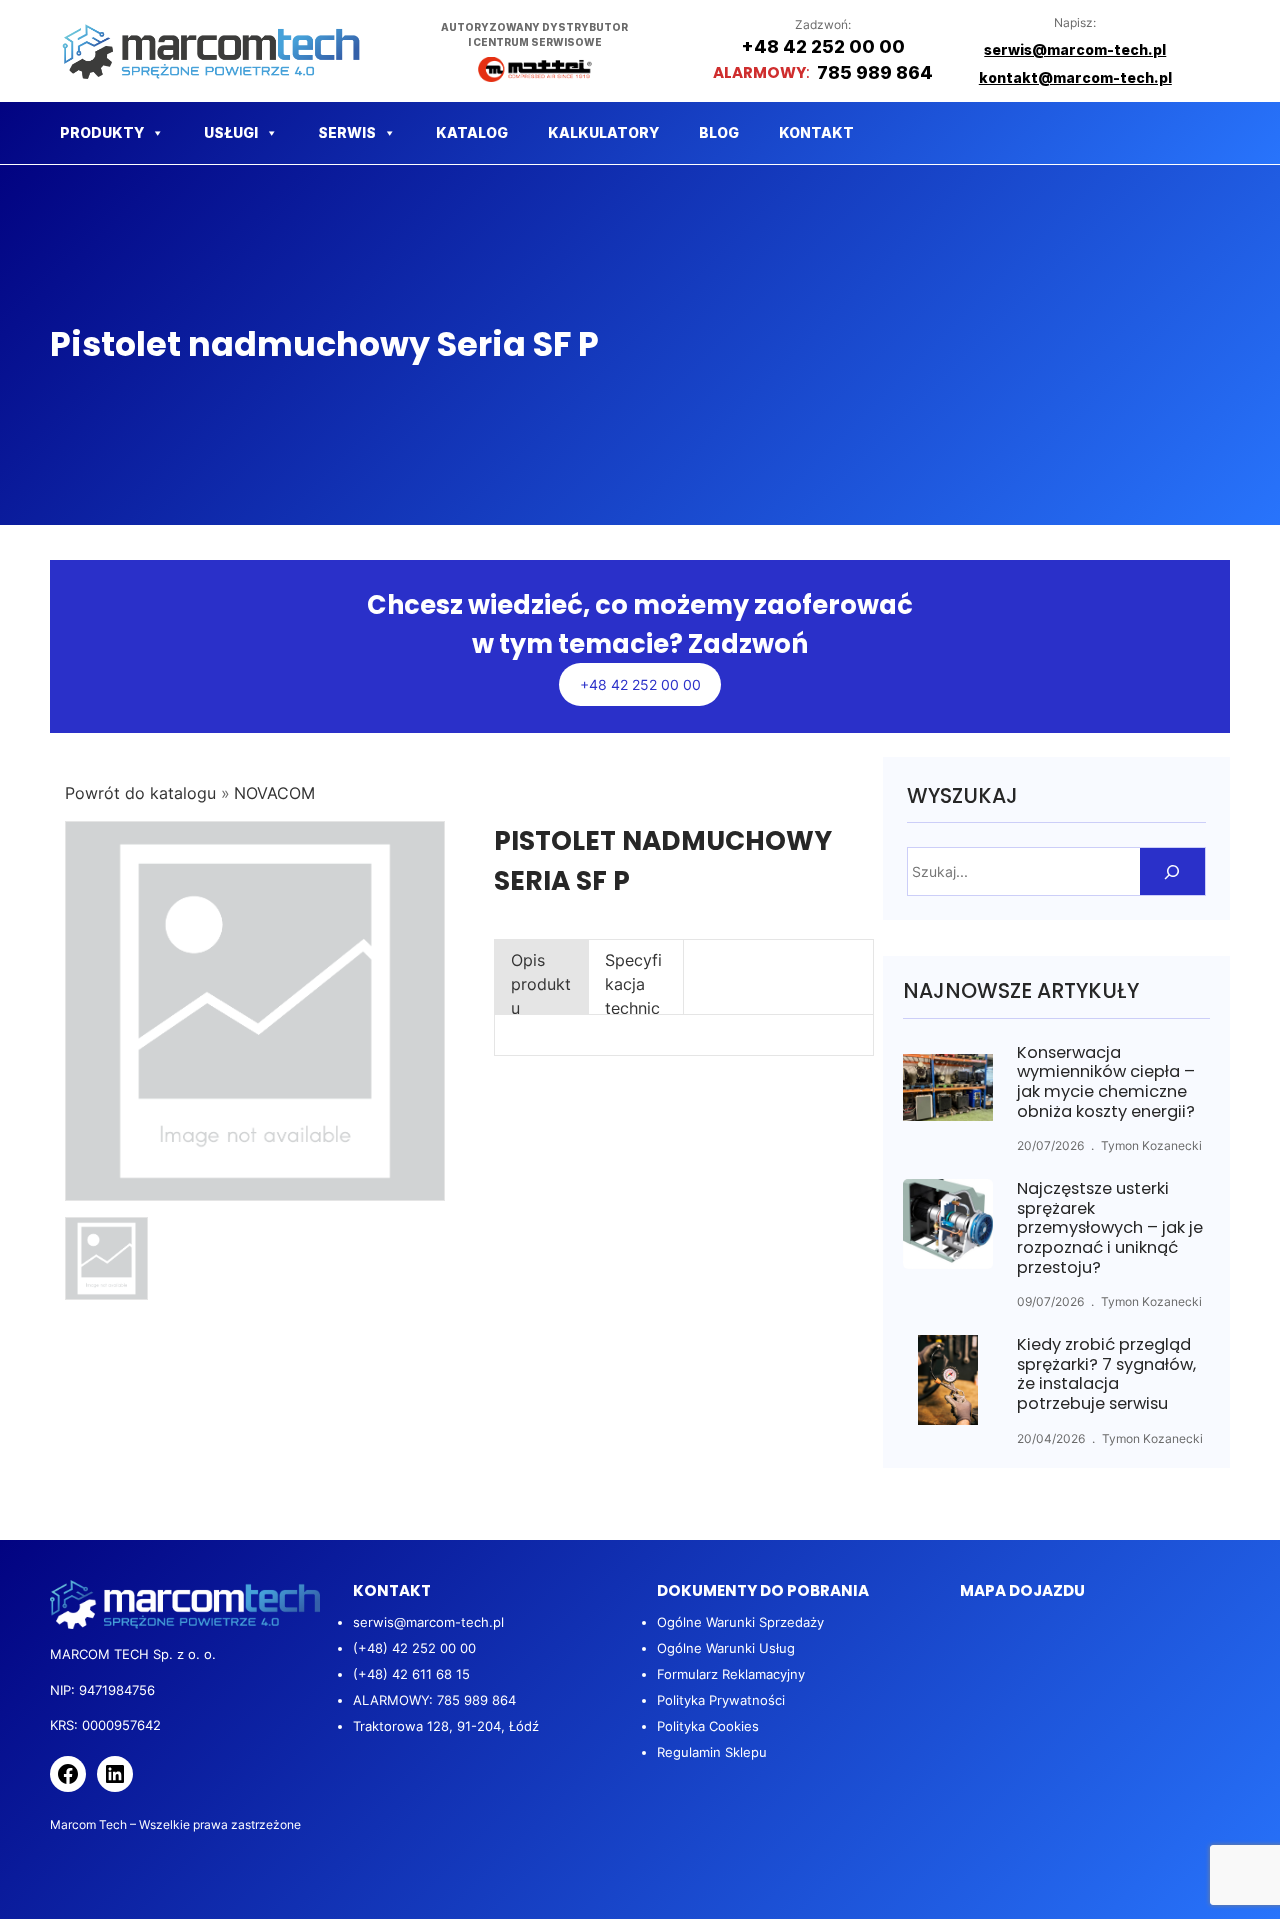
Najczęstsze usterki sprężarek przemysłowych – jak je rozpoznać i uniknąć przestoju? (1110, 1228)
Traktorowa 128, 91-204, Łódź (446, 1726)
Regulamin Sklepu (712, 1752)
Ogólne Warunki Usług (726, 1648)
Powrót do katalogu (143, 793)
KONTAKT (816, 132)
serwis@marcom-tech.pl (428, 1622)
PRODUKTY (102, 132)
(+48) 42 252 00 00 (414, 1648)
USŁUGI (231, 132)
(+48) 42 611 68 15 (411, 1674)
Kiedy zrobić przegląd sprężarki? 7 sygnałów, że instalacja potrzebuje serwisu (1106, 1374)
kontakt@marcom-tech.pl (1075, 77)
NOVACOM (274, 793)
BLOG (719, 132)
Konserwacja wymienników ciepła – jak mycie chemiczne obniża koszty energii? (1106, 1082)
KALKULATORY (603, 132)
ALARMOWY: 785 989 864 (434, 1700)
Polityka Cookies (708, 1726)
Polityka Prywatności (721, 1700)
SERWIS (347, 132)
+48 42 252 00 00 (640, 684)
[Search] (1172, 871)
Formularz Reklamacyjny (731, 1674)
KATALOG (472, 132)
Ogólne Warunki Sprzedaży (740, 1622)
